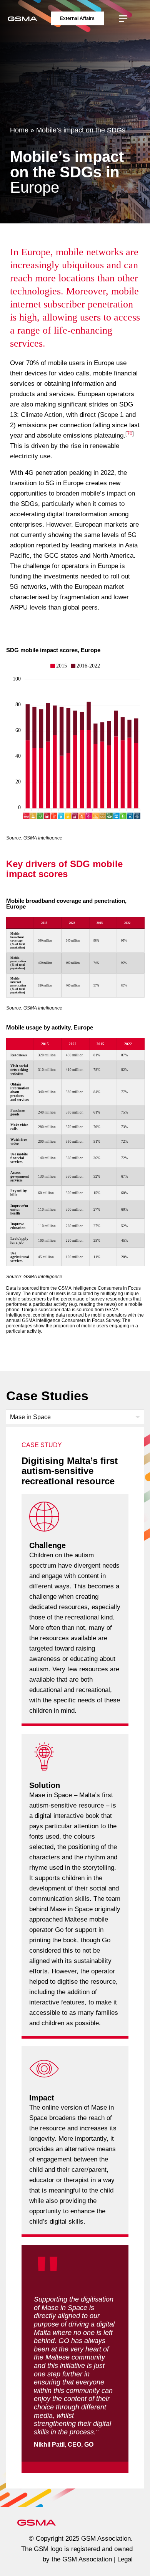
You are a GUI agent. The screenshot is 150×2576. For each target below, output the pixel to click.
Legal (125, 2559)
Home (19, 130)
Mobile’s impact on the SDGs (81, 130)
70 (130, 434)
